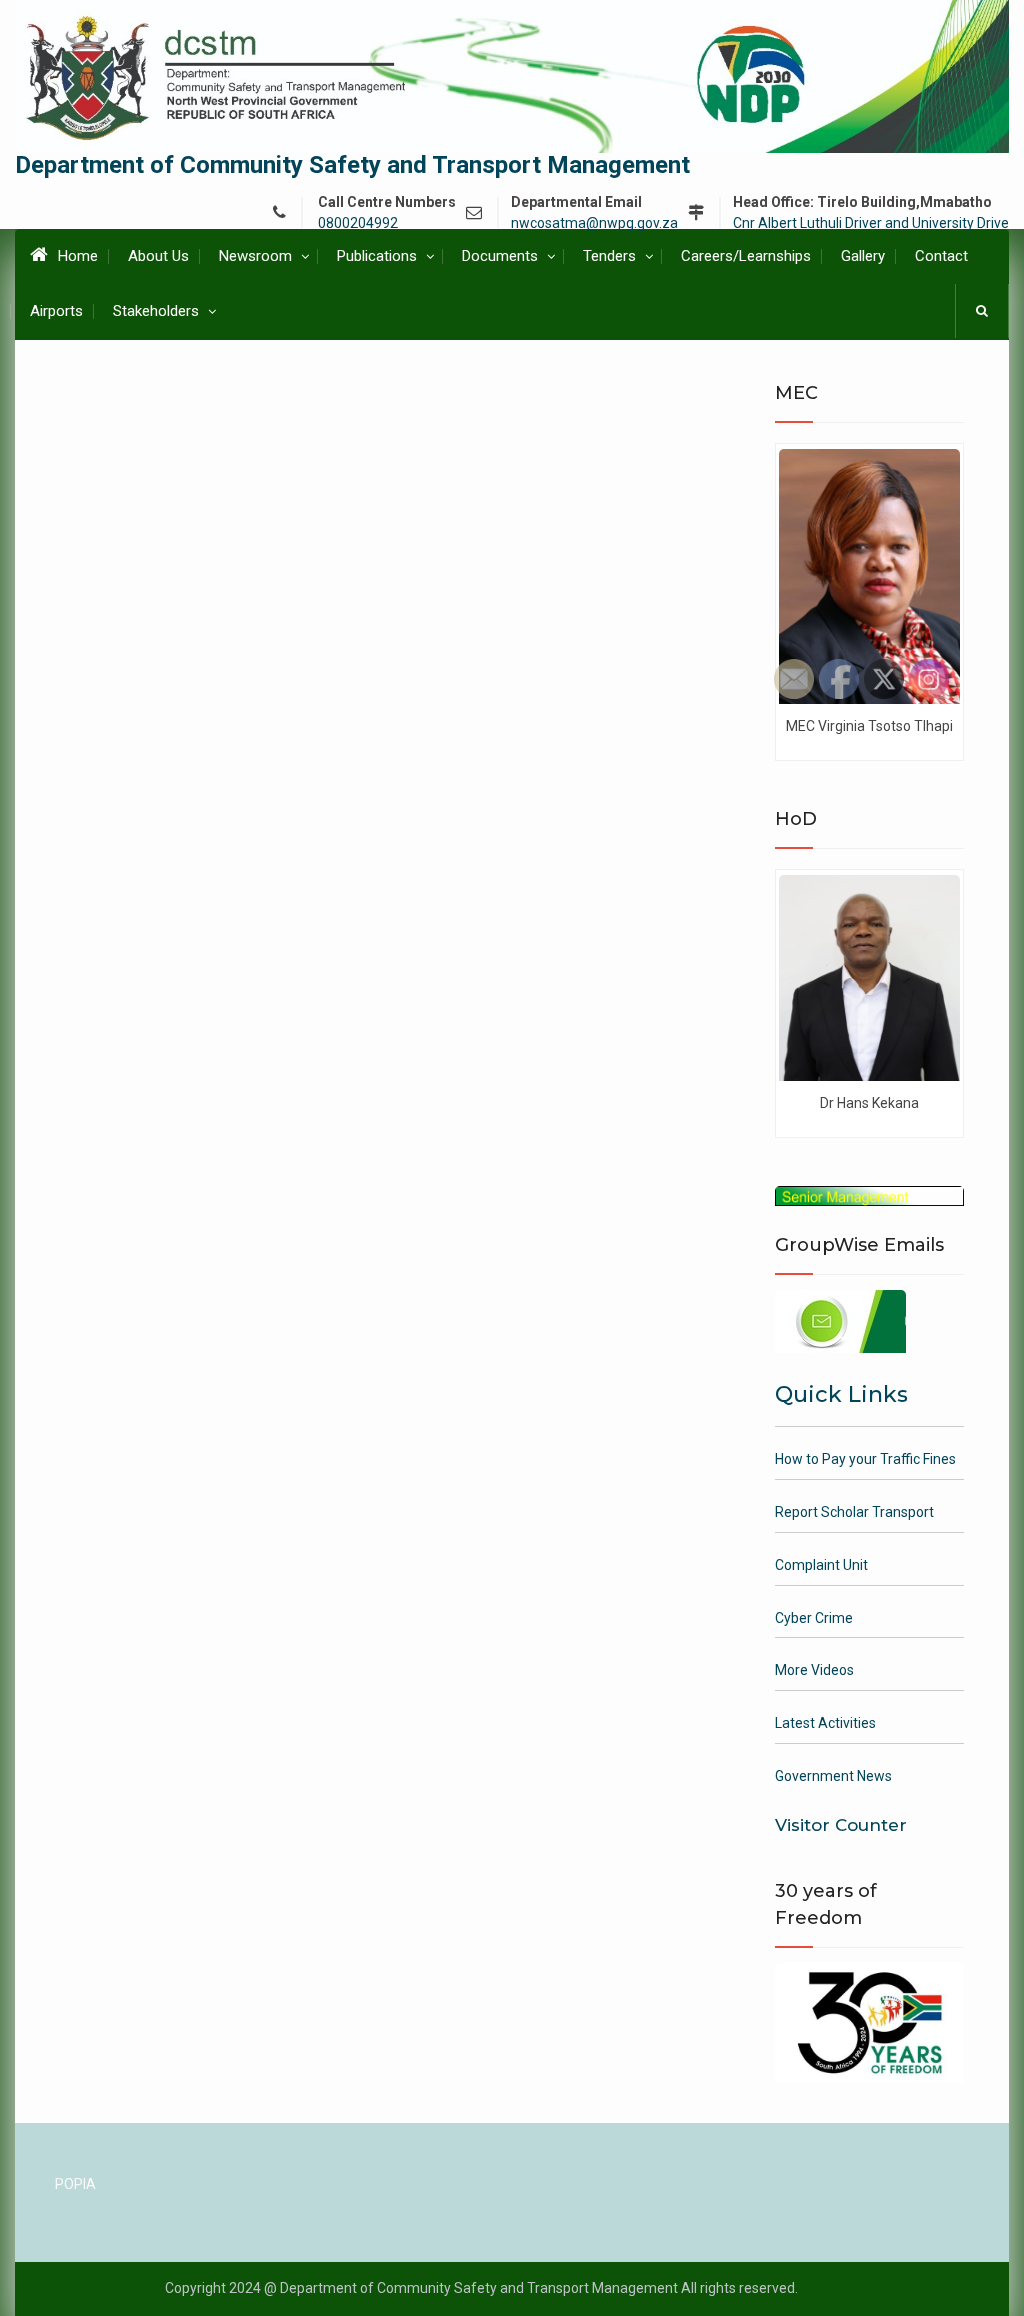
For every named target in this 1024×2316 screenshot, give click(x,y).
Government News (833, 1776)
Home (78, 256)
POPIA (75, 2184)
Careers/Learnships (746, 256)
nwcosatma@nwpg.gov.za (594, 223)
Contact (941, 256)
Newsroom (255, 256)
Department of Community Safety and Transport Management (352, 165)
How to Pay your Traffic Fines (865, 1459)
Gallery (863, 256)
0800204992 (358, 223)
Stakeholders (156, 311)
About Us (158, 256)
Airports (56, 311)
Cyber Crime (814, 1618)
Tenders (609, 256)
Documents (500, 256)
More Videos (814, 1670)
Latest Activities (825, 1723)
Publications (377, 256)
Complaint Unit (821, 1565)
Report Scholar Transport (854, 1512)
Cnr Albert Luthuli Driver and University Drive (871, 223)
